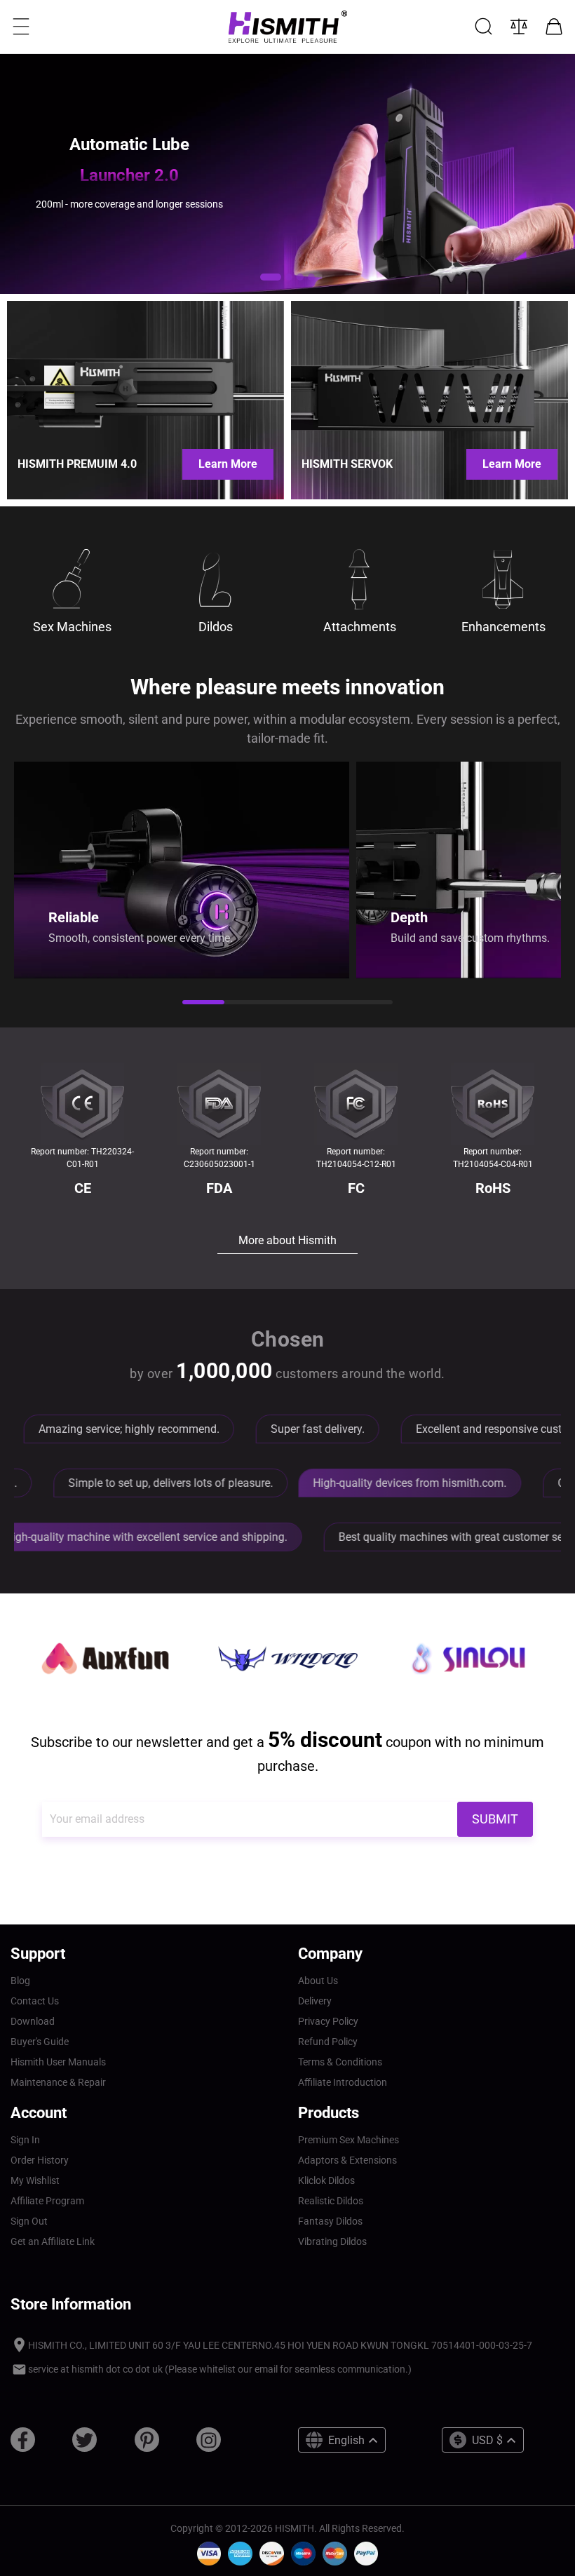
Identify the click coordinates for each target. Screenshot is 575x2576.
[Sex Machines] (72, 579)
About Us (318, 1981)
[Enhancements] (503, 579)
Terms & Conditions (340, 2062)
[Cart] (554, 27)
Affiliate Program (47, 2201)
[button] (271, 277)
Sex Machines (72, 627)
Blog (20, 1981)
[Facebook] (23, 2445)
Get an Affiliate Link (53, 2241)
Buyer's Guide (40, 2042)
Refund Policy (328, 2042)
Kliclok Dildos (326, 2180)
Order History (40, 2160)
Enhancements (503, 627)
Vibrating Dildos (332, 2241)
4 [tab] (330, 1004)
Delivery (315, 2001)
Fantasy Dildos (330, 2221)
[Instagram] (209, 2445)
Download (33, 2021)
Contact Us (35, 2001)
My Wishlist (35, 2180)
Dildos (216, 627)
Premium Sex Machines (349, 2140)
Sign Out (29, 2221)
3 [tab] (287, 1004)
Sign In (25, 2140)
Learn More (228, 464)
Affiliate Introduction (343, 2082)
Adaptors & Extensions (347, 2160)
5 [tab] (372, 1004)
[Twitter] (84, 2445)
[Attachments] (359, 579)
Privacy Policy (328, 2021)
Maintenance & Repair (58, 2082)
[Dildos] (216, 579)
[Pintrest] (147, 2445)
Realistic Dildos (331, 2201)
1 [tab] (203, 1004)
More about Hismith (287, 1240)
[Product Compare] (519, 27)
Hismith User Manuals (58, 2062)
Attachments (360, 627)
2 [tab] (245, 1004)
